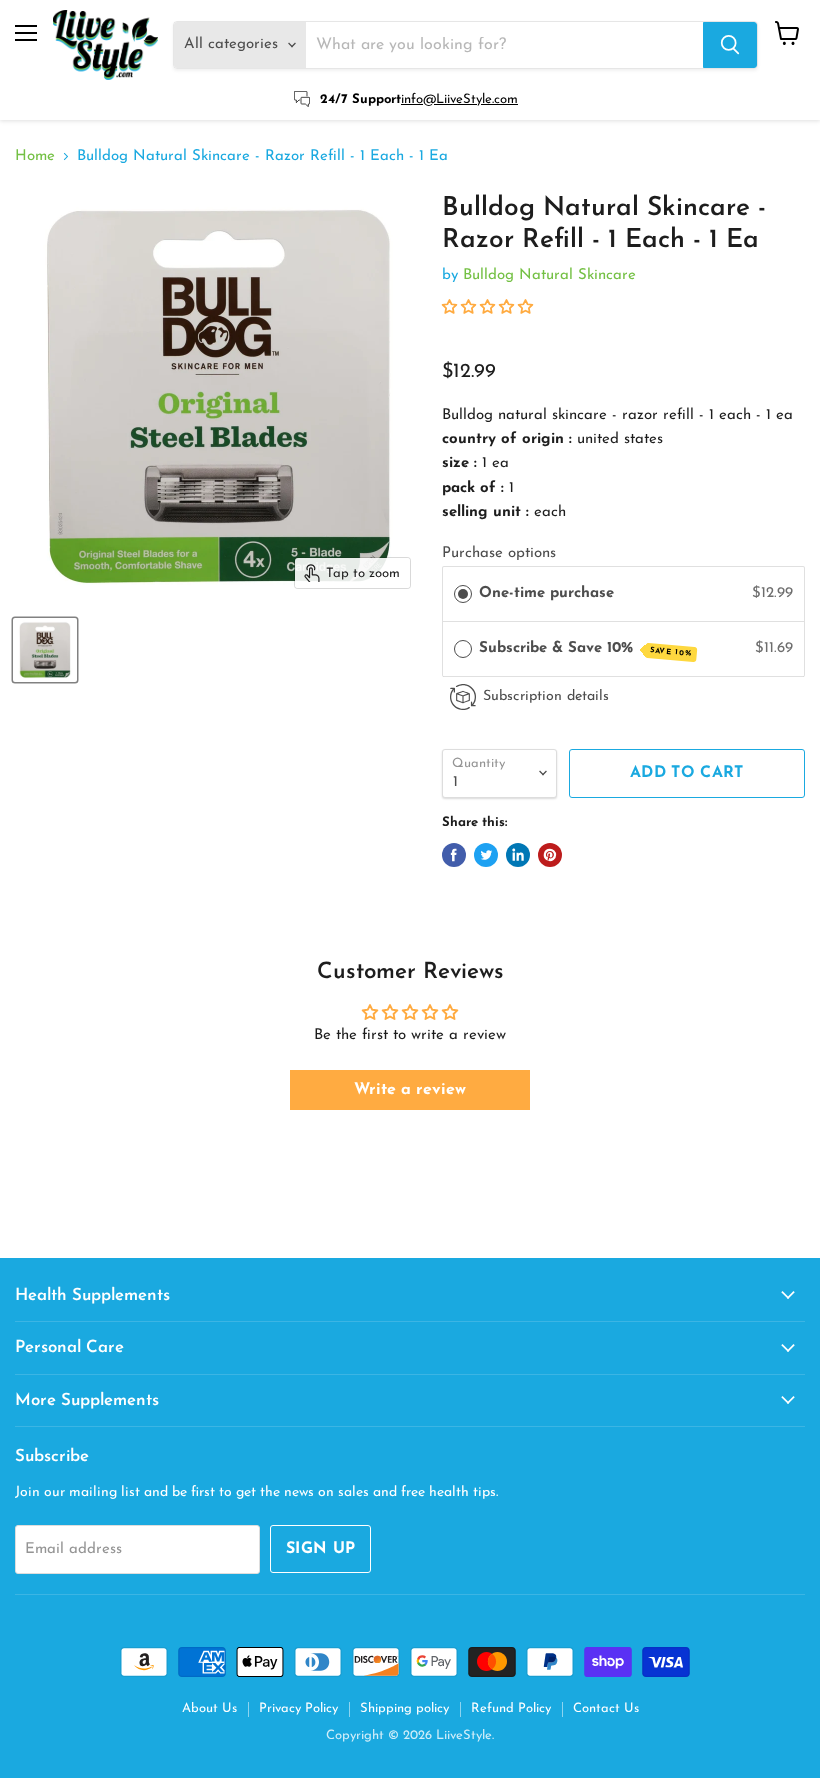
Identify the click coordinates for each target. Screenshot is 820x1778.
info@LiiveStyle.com (459, 99)
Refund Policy (511, 1708)
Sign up (320, 1549)
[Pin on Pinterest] (550, 855)
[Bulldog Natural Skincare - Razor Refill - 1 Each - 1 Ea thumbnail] (45, 650)
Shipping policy (404, 1708)
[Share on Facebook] (454, 855)
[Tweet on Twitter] (486, 855)
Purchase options (499, 553)
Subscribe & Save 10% (585, 649)
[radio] (463, 594)
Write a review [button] (410, 1090)
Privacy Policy (298, 1708)
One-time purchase (546, 593)
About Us (209, 1708)
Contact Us (606, 1708)
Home (35, 156)
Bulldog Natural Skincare (549, 275)
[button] (487, 308)
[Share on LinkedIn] (518, 855)
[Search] (730, 45)
